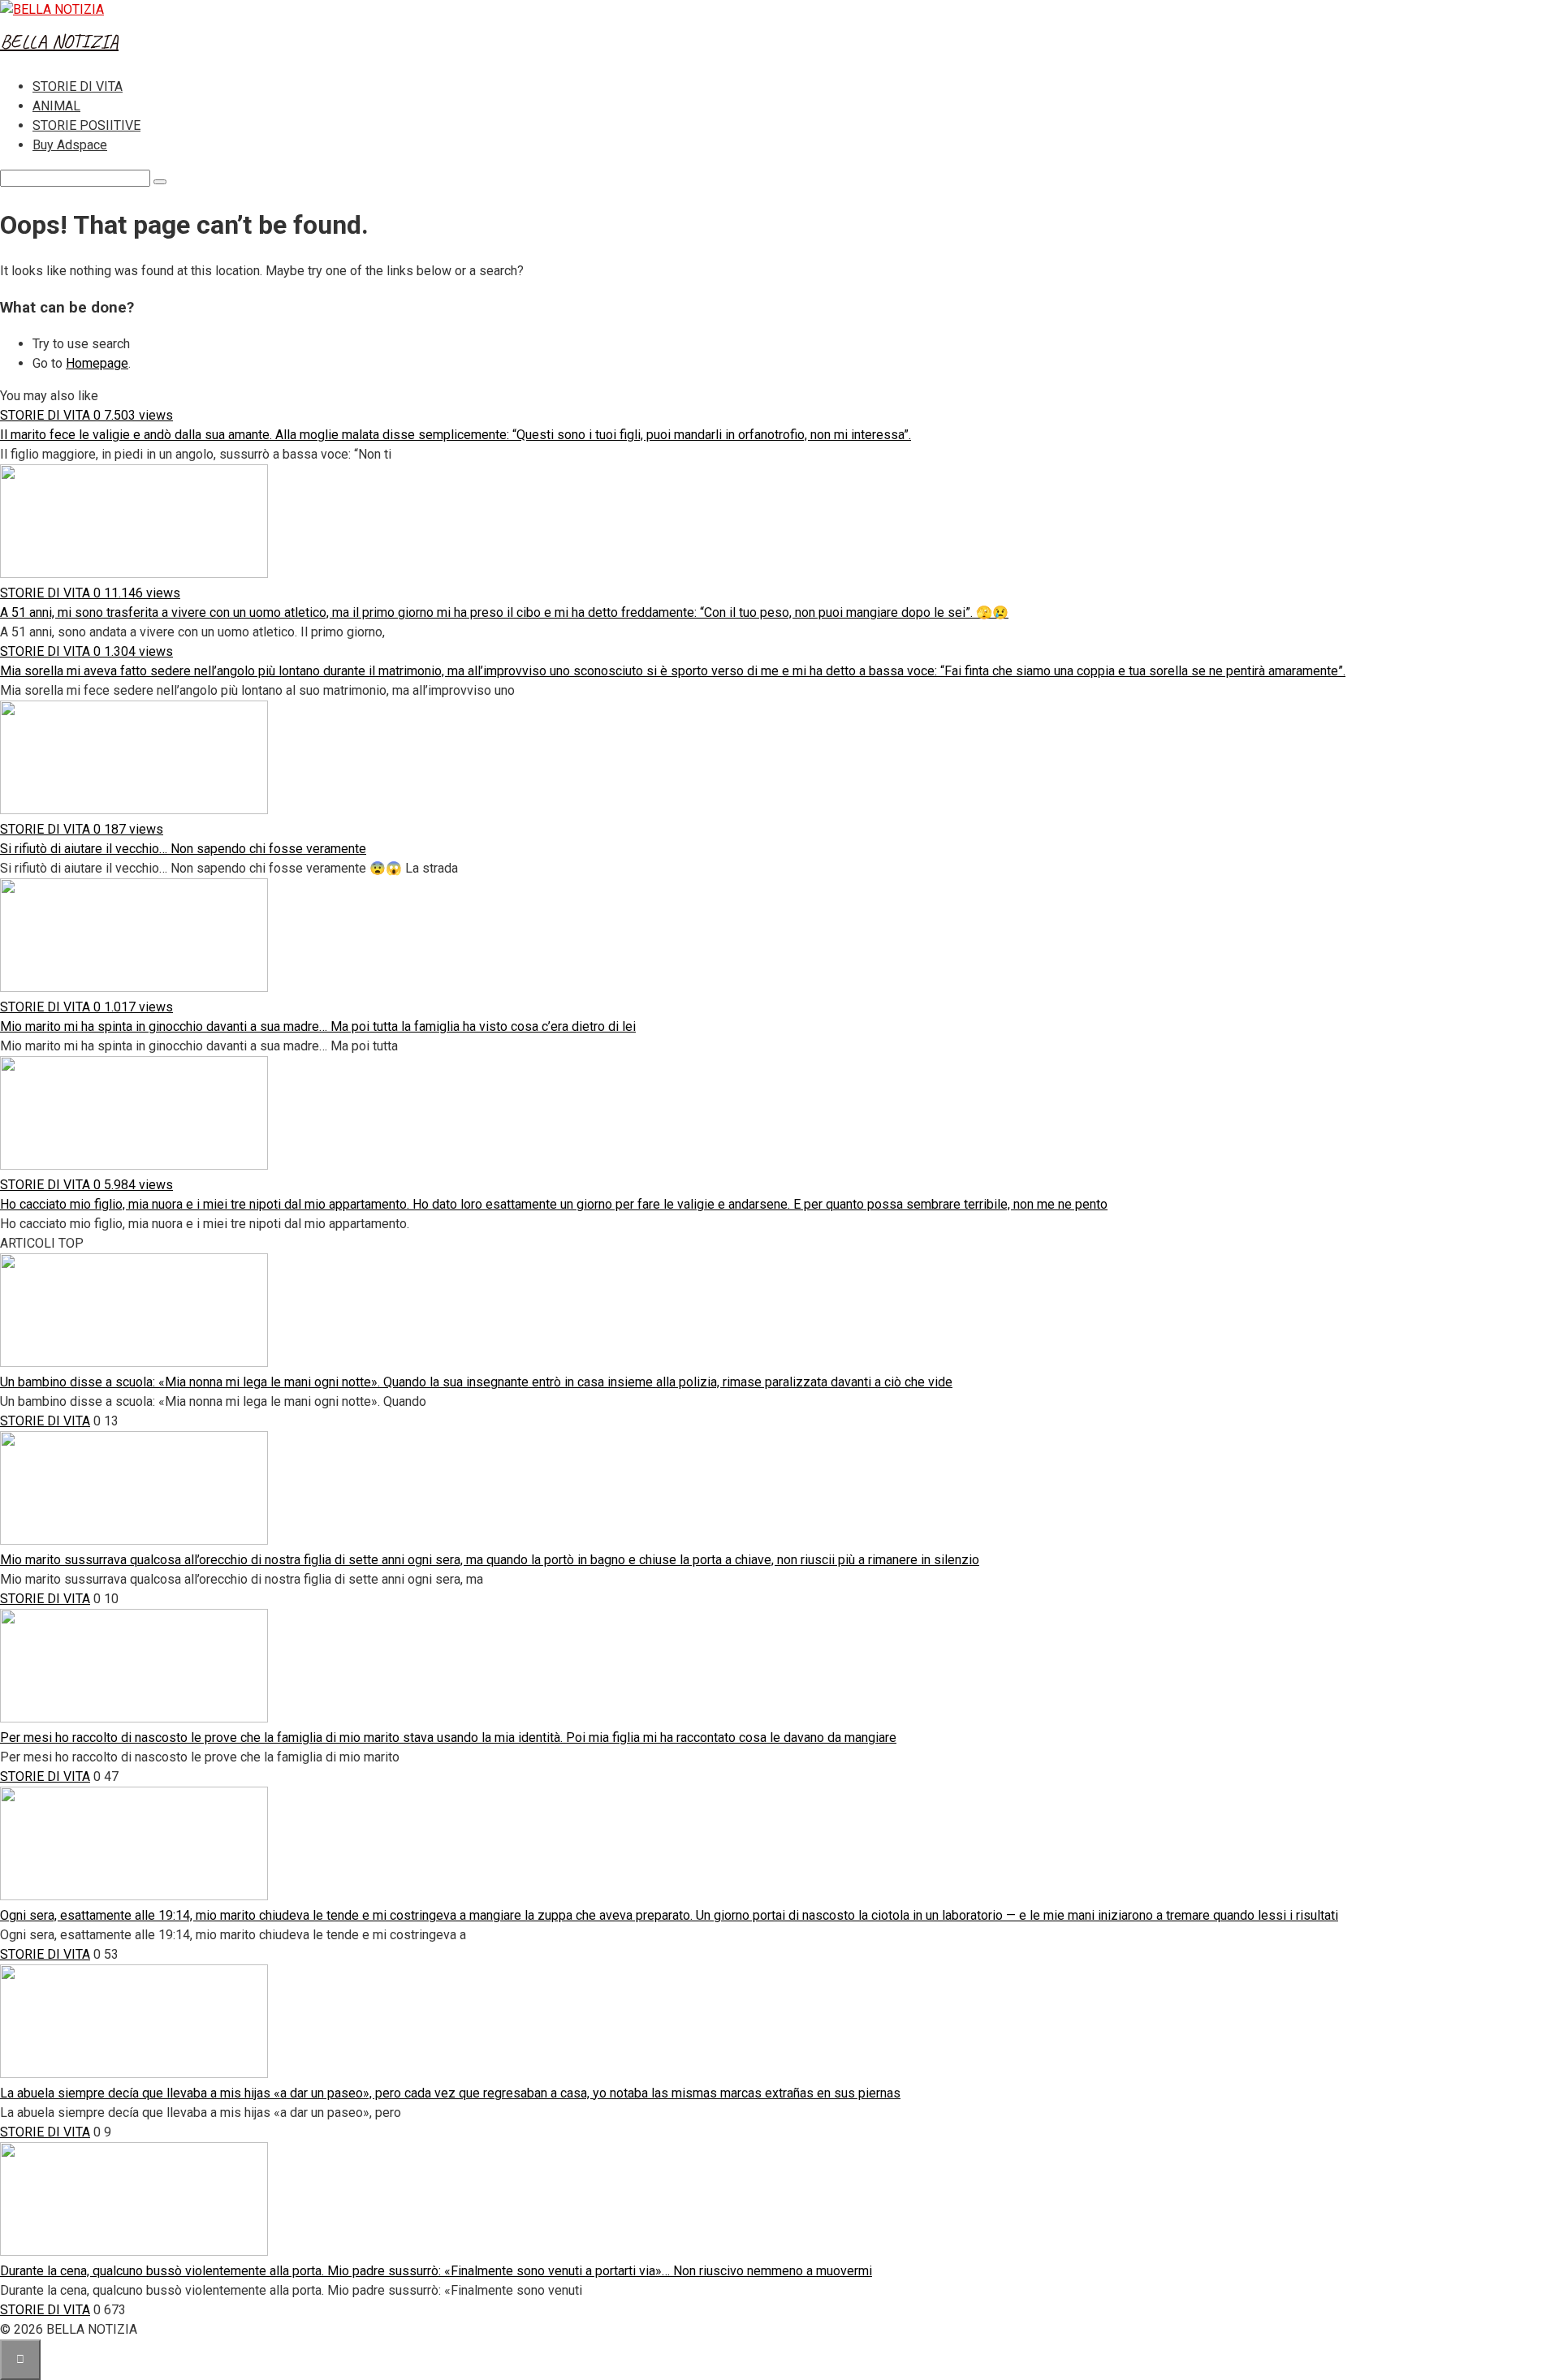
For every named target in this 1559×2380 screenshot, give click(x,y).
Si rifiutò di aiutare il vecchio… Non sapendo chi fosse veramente (183, 849)
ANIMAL (56, 106)
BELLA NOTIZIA (59, 41)
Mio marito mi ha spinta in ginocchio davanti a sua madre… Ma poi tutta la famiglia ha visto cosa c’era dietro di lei (318, 1026)
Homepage (97, 363)
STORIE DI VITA (78, 86)
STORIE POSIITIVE (86, 125)
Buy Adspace (70, 145)
